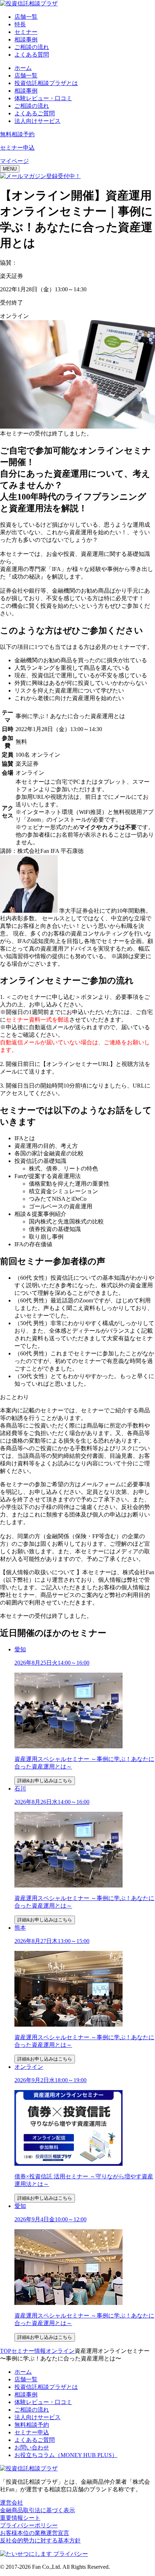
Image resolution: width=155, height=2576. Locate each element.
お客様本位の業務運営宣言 (35, 2533)
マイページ (14, 161)
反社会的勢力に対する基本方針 (40, 2540)
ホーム (23, 68)
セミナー (26, 32)
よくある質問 (32, 55)
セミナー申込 (32, 2432)
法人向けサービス (37, 121)
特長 (20, 24)
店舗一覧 (26, 17)
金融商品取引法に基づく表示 (37, 2510)
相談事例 (26, 39)
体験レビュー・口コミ (43, 98)
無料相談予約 (32, 2425)
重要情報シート (20, 2518)
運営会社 (12, 2503)
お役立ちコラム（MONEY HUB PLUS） (66, 2455)
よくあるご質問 (35, 113)
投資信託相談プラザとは (46, 83)
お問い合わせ (32, 2447)
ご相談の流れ (32, 47)
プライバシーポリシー (29, 2525)
